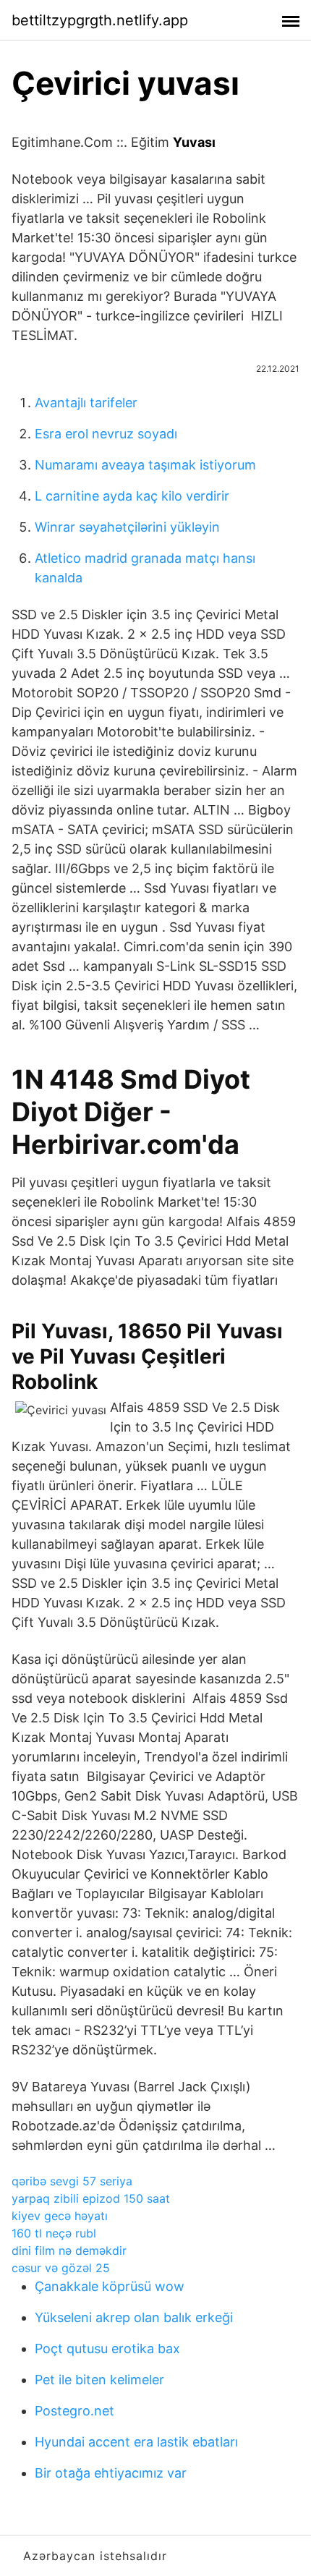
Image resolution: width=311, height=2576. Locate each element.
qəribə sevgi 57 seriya (72, 2181)
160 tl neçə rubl (54, 2233)
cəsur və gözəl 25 (61, 2268)
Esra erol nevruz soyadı (106, 434)
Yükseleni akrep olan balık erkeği (134, 2317)
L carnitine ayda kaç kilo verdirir (132, 496)
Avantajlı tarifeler (86, 403)
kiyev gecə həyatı (60, 2216)
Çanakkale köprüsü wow (110, 2286)
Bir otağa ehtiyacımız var (111, 2473)
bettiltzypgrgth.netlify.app (100, 20)
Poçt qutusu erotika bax (107, 2348)
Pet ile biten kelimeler (99, 2380)
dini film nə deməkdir (69, 2250)
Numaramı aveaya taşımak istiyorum (145, 465)
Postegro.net (74, 2411)
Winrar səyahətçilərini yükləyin (127, 527)
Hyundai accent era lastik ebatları (136, 2442)
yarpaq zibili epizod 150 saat (91, 2198)
